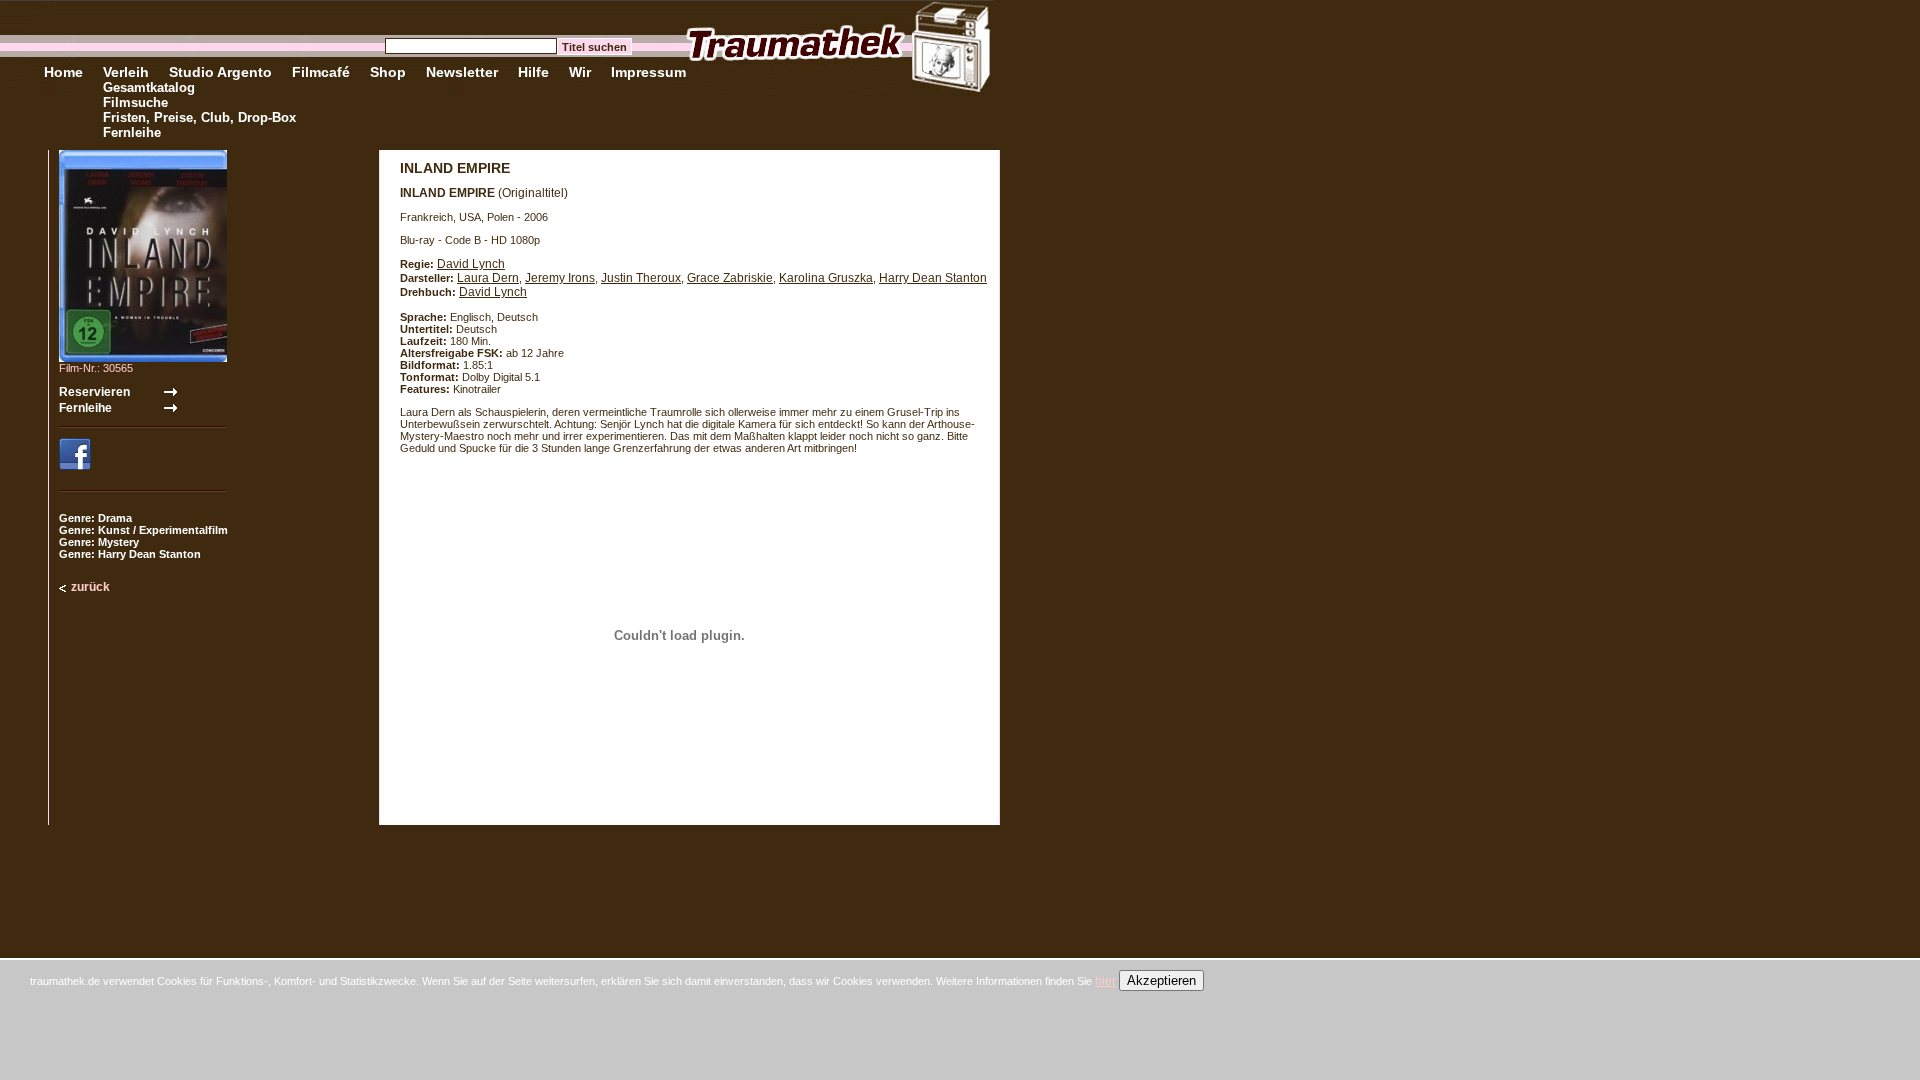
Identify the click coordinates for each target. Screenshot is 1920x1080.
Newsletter (462, 72)
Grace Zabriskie (730, 278)
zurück (90, 587)
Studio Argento (220, 72)
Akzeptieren (1161, 980)
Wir (580, 72)
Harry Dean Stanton (933, 278)
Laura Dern (488, 278)
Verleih (126, 72)
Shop (388, 72)
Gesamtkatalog (149, 87)
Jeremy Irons (560, 278)
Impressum (648, 72)
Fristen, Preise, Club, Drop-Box (199, 117)
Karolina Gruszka (826, 278)
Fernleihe (132, 132)
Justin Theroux (641, 278)
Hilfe (533, 72)
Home (63, 72)
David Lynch (471, 264)
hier (1105, 981)
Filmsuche (135, 102)
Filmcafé (321, 72)
